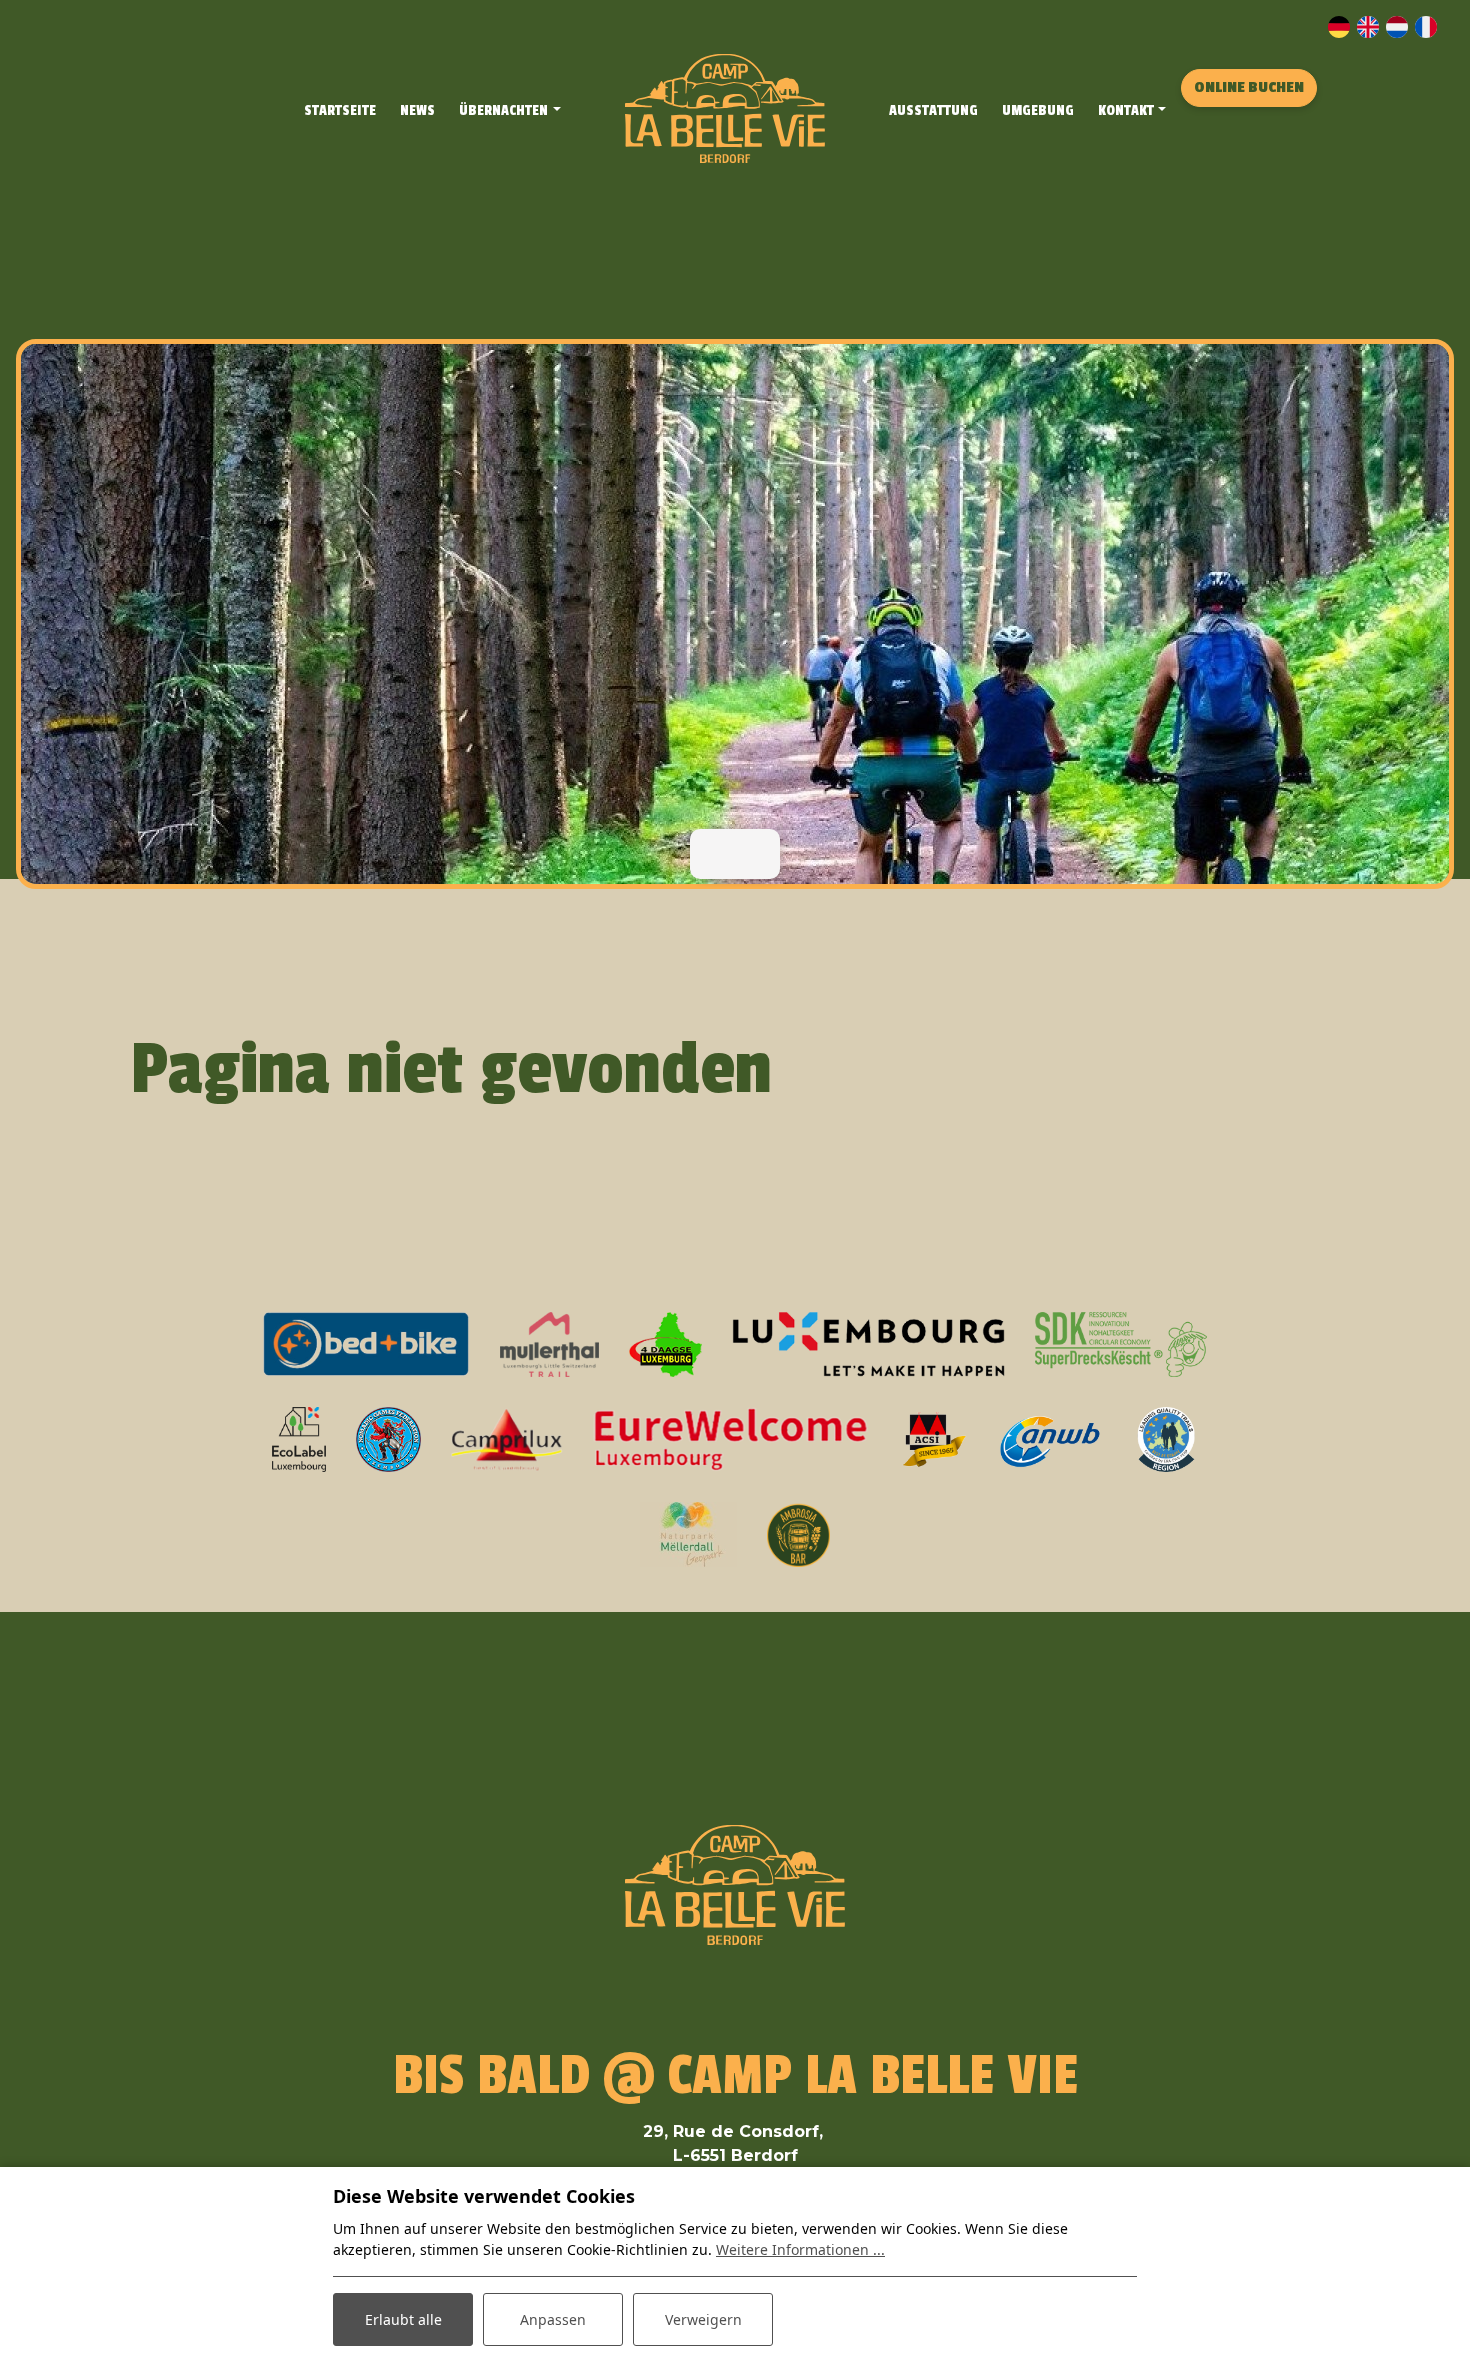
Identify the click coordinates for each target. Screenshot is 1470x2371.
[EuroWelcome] (731, 1438)
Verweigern (703, 2319)
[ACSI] (933, 1438)
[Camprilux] (507, 1438)
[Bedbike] (366, 1343)
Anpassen (553, 2319)
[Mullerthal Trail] (550, 1343)
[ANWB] (1050, 1438)
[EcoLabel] (299, 1438)
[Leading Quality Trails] (1165, 1438)
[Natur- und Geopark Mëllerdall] (688, 1533)
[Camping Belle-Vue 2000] (725, 108)
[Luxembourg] (868, 1343)
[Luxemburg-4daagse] (665, 1343)
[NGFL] (388, 1438)
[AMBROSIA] (798, 1533)
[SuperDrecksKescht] (1121, 1343)
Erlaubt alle (403, 2319)
